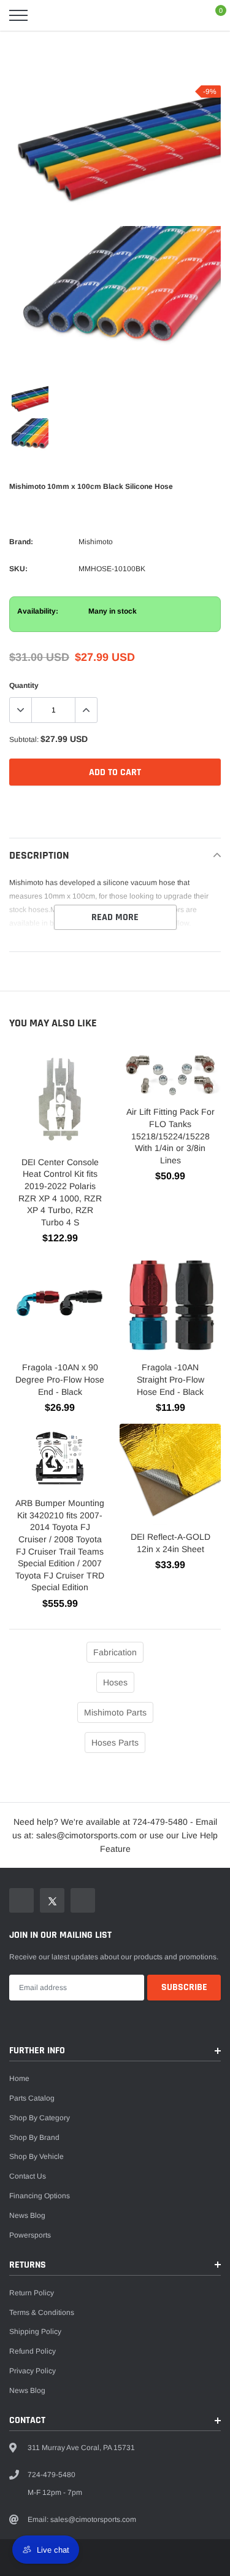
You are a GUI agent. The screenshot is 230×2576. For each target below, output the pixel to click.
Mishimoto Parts (115, 1712)
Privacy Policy (33, 2371)
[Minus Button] (21, 710)
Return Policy (32, 2293)
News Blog (27, 2215)
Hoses (115, 1682)
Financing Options (40, 2196)
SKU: (18, 569)
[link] (30, 400)
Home (19, 2078)
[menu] (18, 15)
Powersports (30, 2235)
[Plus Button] (86, 710)
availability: (38, 611)
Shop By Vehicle (36, 2156)
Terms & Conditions (42, 2313)
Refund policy (33, 2351)
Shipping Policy (35, 2332)
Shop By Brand (34, 2137)
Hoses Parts (115, 1743)
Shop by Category (40, 2118)
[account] (185, 15)
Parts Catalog (32, 2098)
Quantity (24, 685)
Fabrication (115, 1652)
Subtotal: (24, 740)
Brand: (21, 542)
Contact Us (28, 2176)
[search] (49, 15)
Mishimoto (96, 542)
